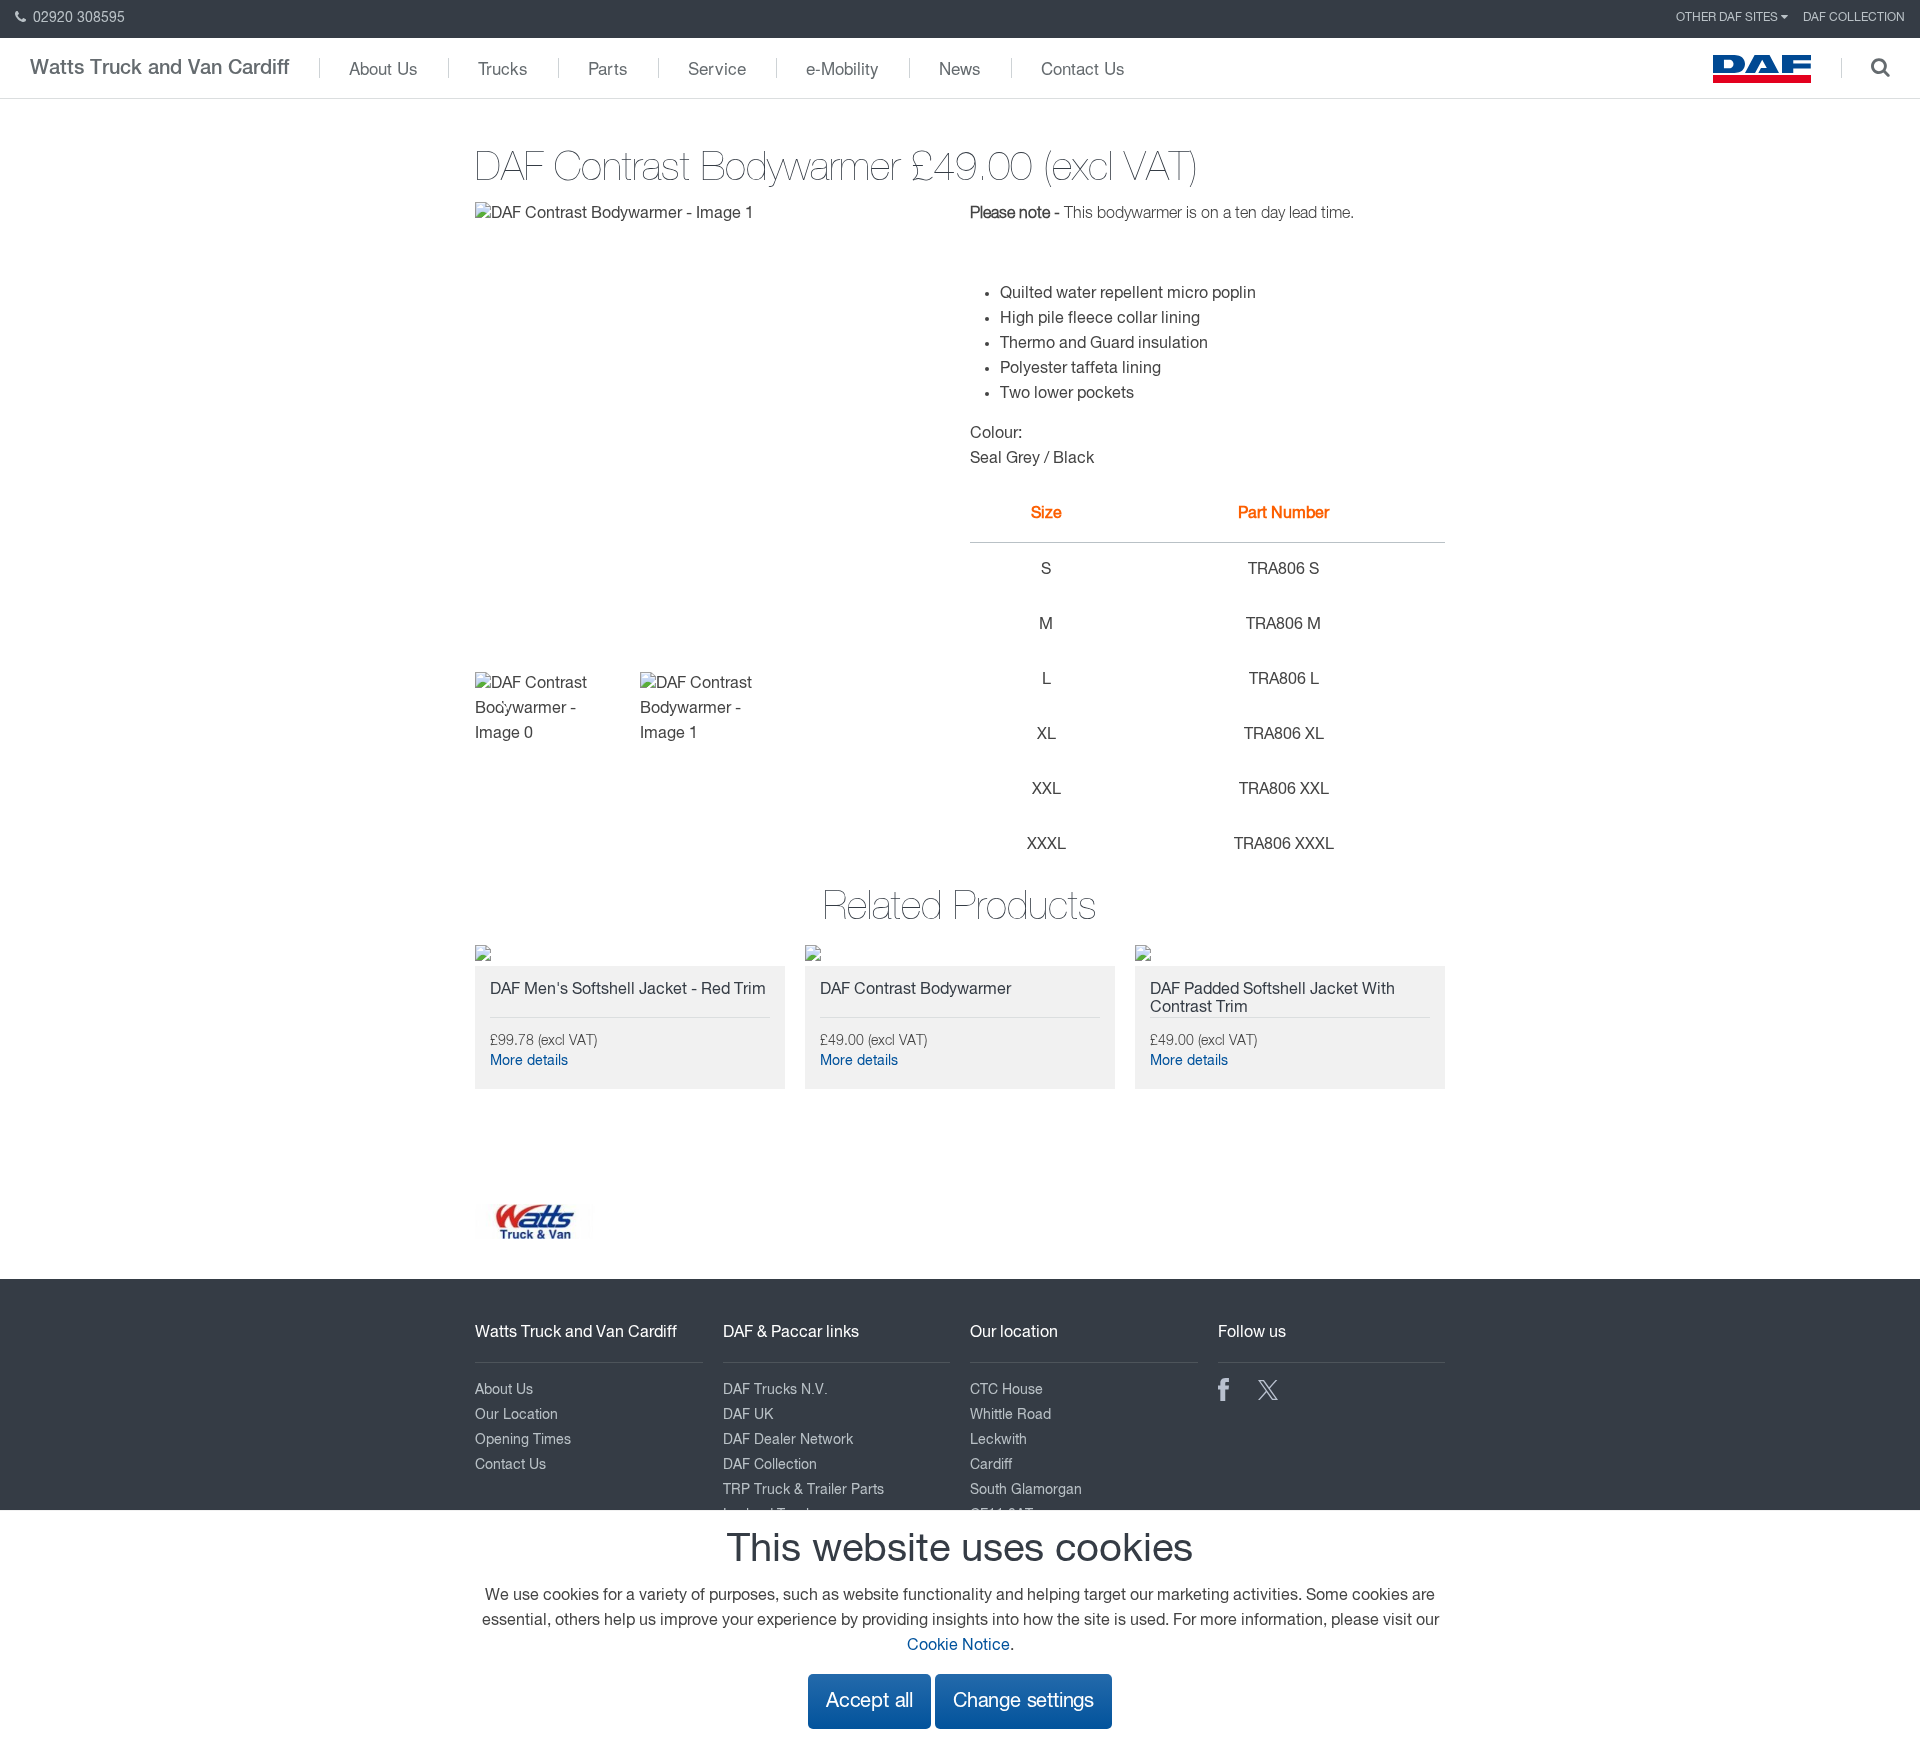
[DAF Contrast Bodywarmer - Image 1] (614, 215)
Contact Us (1083, 67)
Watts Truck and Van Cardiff (159, 68)
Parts (608, 67)
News (960, 67)
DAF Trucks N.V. (775, 1390)
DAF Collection (1854, 18)
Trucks (503, 67)
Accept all (869, 1701)
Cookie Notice (958, 1646)
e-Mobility (842, 67)
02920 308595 (77, 18)
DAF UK (748, 1415)
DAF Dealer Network (788, 1440)
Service (717, 67)
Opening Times (523, 1440)
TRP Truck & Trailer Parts (803, 1490)
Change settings (1023, 1701)
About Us (383, 67)
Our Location (516, 1415)
